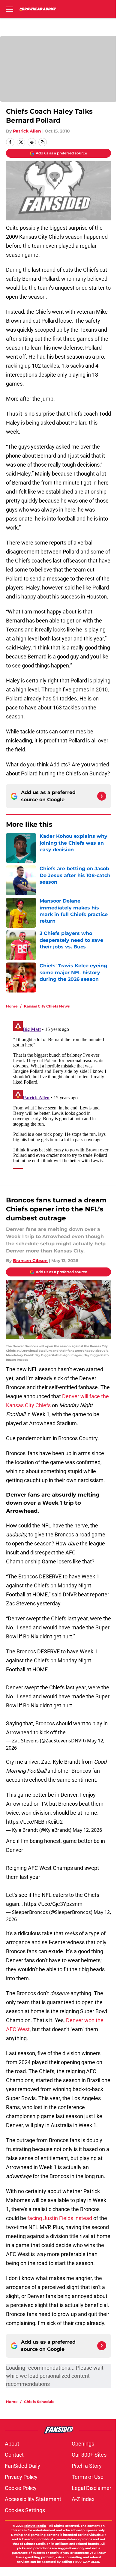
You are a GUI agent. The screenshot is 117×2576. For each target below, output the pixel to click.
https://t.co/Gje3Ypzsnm (53, 1904)
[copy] (43, 142)
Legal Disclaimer (91, 2488)
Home (12, 1006)
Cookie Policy (21, 2488)
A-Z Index (83, 2499)
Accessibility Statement (33, 2499)
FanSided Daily (22, 2466)
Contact (14, 2455)
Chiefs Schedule (39, 2402)
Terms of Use (88, 2477)
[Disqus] (61, 1094)
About (12, 2444)
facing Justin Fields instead (60, 2218)
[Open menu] (10, 9)
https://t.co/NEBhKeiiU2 (34, 1822)
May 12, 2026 (87, 1830)
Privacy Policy (21, 2477)
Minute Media (35, 2526)
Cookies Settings (25, 2510)
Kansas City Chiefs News (47, 1006)
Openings (83, 2444)
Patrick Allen (27, 131)
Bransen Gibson (30, 1261)
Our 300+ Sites (89, 2455)
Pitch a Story (87, 2466)
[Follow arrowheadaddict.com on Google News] (102, 796)
